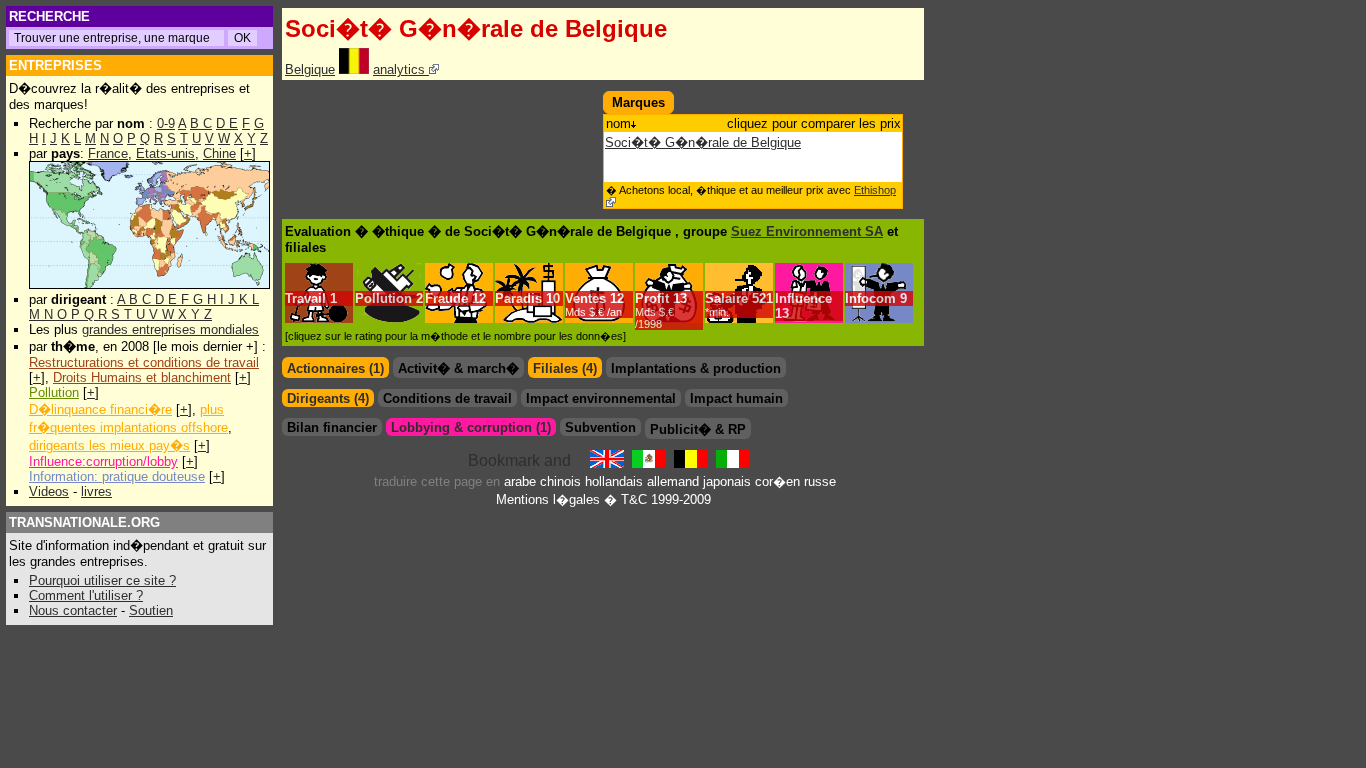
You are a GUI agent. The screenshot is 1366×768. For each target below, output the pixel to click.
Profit (652, 298)
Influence (803, 298)
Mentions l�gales (548, 499)
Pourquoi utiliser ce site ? (102, 580)
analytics (401, 69)
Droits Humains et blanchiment (142, 377)
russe (820, 481)
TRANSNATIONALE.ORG (84, 522)
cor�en (777, 481)
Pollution (54, 392)
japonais (727, 481)
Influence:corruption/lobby (103, 461)
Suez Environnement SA (807, 231)
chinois (560, 481)
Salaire (726, 298)
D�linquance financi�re (100, 409)
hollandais (614, 481)
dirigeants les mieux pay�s (109, 445)
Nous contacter (73, 610)
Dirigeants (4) (328, 398)
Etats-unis (165, 153)
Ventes (585, 298)
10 (553, 298)
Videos (49, 491)
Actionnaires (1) (335, 368)
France (108, 153)
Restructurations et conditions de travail (144, 362)
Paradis (518, 298)
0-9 (166, 123)
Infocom (870, 298)
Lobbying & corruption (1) (471, 427)
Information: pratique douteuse (117, 476)
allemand (673, 481)
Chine (219, 153)
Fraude (446, 298)
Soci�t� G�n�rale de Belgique (703, 142)
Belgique (310, 69)
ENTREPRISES (55, 65)
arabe (520, 481)
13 (661, 310)
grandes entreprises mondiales (170, 329)
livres (96, 491)
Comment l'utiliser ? (86, 595)
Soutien (151, 610)
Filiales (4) (565, 368)
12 (479, 298)
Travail (305, 298)
